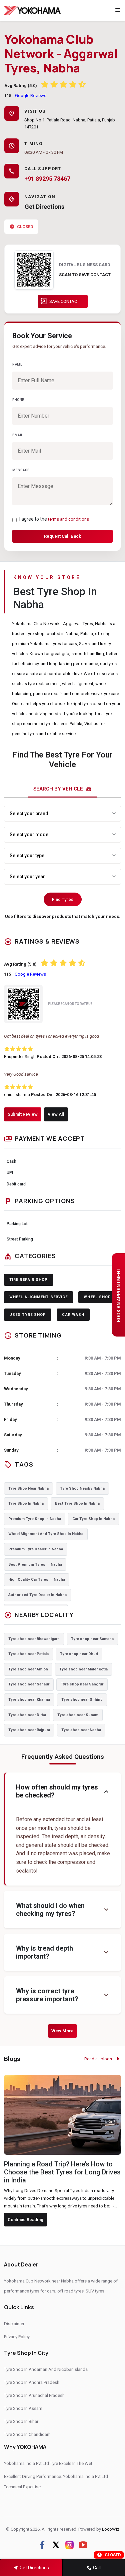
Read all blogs (99, 2059)
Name (17, 364)
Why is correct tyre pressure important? (63, 1995)
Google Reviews (31, 96)
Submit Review (23, 1114)
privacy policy (17, 2337)
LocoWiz (111, 2529)
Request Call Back (62, 536)
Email (18, 435)
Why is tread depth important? (63, 1952)
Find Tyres (63, 899)
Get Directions (44, 207)
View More (62, 2031)
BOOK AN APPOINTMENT (119, 1295)
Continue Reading (25, 2220)
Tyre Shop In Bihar (21, 2421)
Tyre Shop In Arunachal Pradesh (34, 2395)
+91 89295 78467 (47, 179)
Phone (18, 400)
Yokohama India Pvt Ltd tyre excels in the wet (48, 2463)
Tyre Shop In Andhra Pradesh (32, 2382)
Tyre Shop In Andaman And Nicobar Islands (46, 2369)
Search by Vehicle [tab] (62, 789)
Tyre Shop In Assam (23, 2408)
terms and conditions (68, 519)
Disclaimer (14, 2324)
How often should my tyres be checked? (63, 1791)
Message (21, 470)
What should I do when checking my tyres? (63, 1910)
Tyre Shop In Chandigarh (27, 2434)
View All (56, 1114)
